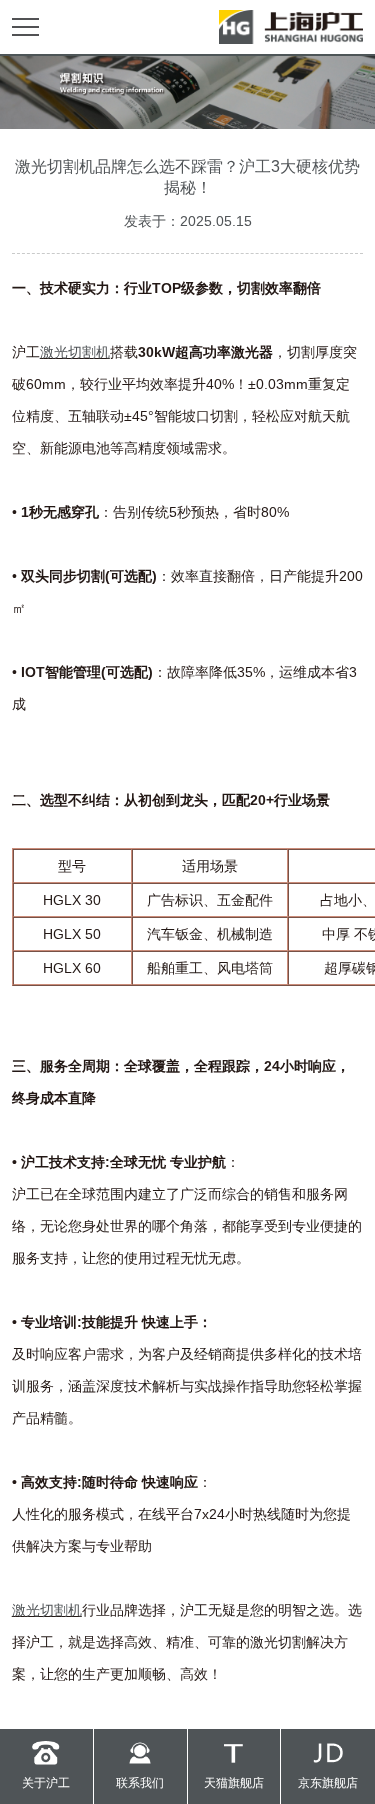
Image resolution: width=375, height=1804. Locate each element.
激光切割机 (75, 352)
